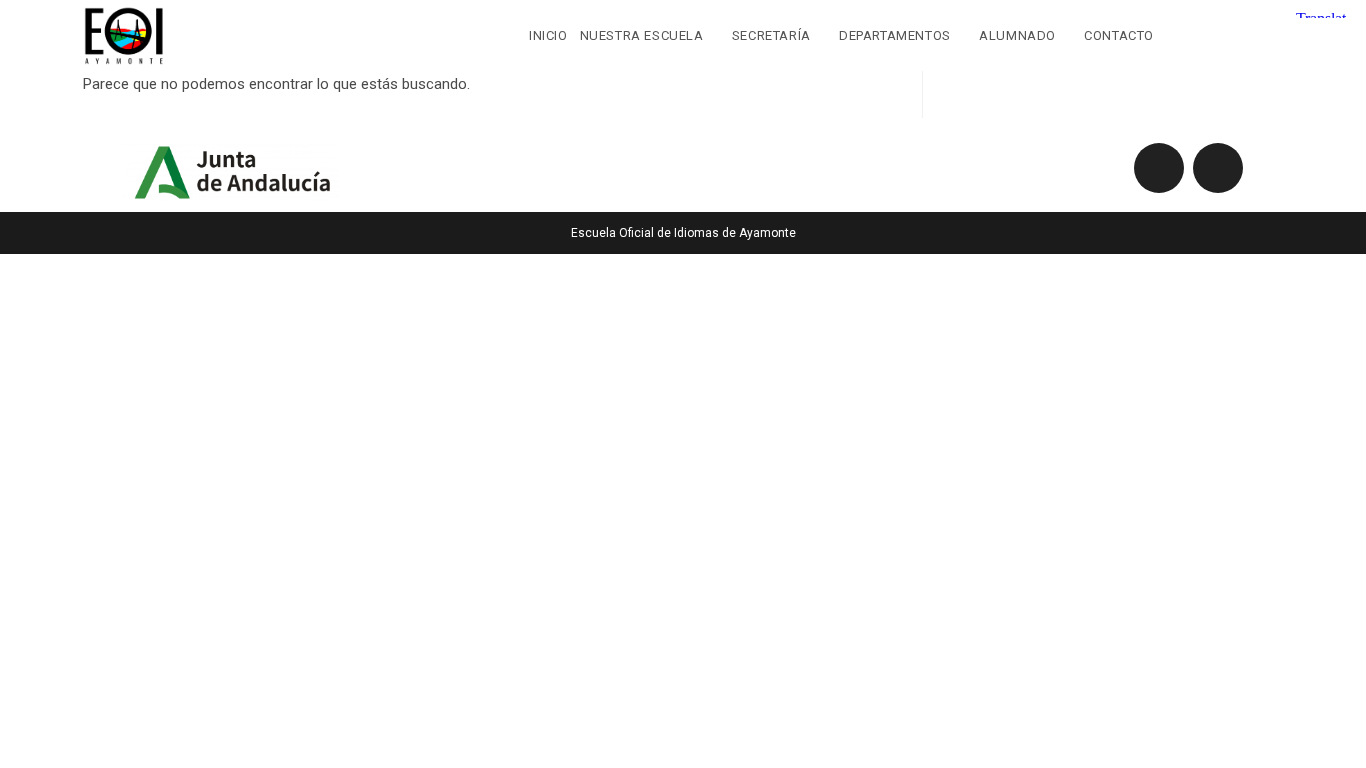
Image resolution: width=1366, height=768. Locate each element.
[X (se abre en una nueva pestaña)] (1188, 34)
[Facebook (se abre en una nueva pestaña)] (1229, 34)
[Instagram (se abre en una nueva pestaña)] (1270, 34)
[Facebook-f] (1159, 168)
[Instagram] (1218, 168)
